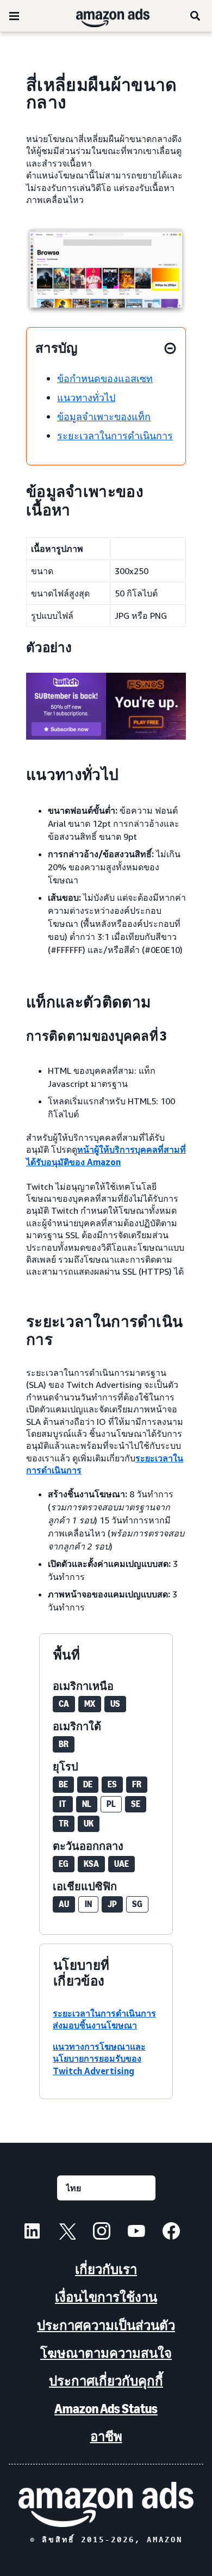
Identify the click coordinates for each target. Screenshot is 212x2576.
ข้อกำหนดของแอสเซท (105, 378)
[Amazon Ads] (104, 16)
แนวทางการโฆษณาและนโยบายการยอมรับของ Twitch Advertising (99, 2059)
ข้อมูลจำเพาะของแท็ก (104, 416)
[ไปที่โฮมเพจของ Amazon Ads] (106, 2504)
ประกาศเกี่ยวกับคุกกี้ (106, 2381)
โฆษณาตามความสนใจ (106, 2353)
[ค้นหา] (196, 16)
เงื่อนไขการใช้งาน (106, 2297)
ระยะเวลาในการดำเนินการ (115, 435)
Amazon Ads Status (106, 2409)
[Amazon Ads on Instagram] (102, 2233)
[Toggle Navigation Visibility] (14, 16)
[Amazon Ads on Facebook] (171, 2233)
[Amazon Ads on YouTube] (136, 2233)
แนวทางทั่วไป (86, 397)
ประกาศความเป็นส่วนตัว (106, 2325)
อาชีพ (106, 2436)
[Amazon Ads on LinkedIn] (32, 2233)
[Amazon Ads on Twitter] (67, 2233)
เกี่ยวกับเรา (106, 2269)
